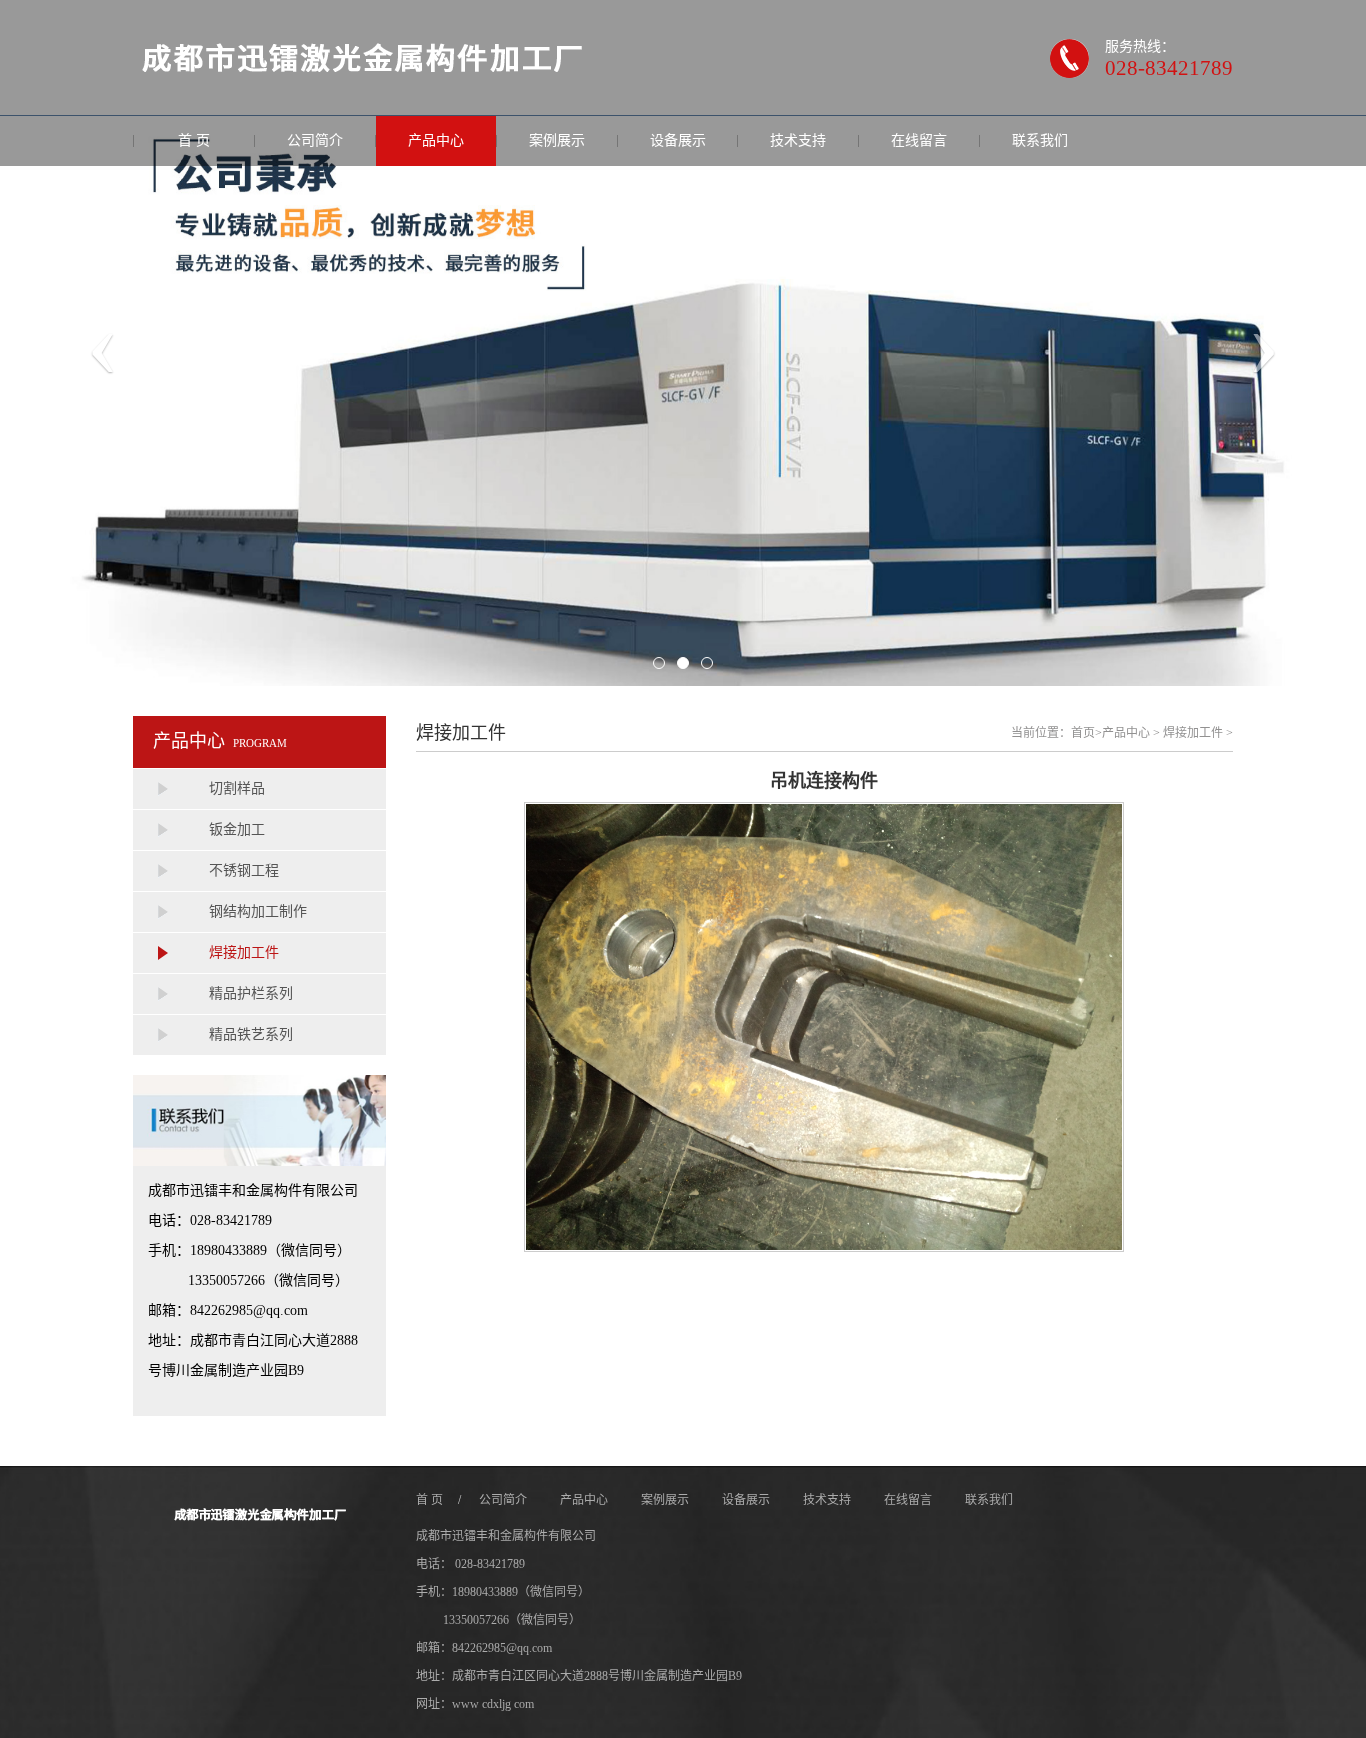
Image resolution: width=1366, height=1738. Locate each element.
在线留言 (919, 140)
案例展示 (557, 140)
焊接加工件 (244, 952)
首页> (1086, 733)
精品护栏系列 (251, 993)
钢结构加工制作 (258, 911)
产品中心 (436, 140)
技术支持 (798, 140)
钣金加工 (237, 829)
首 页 (194, 140)
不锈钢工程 (244, 870)
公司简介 (315, 140)
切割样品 (237, 788)
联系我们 (1040, 140)
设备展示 (678, 140)
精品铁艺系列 (251, 1034)
